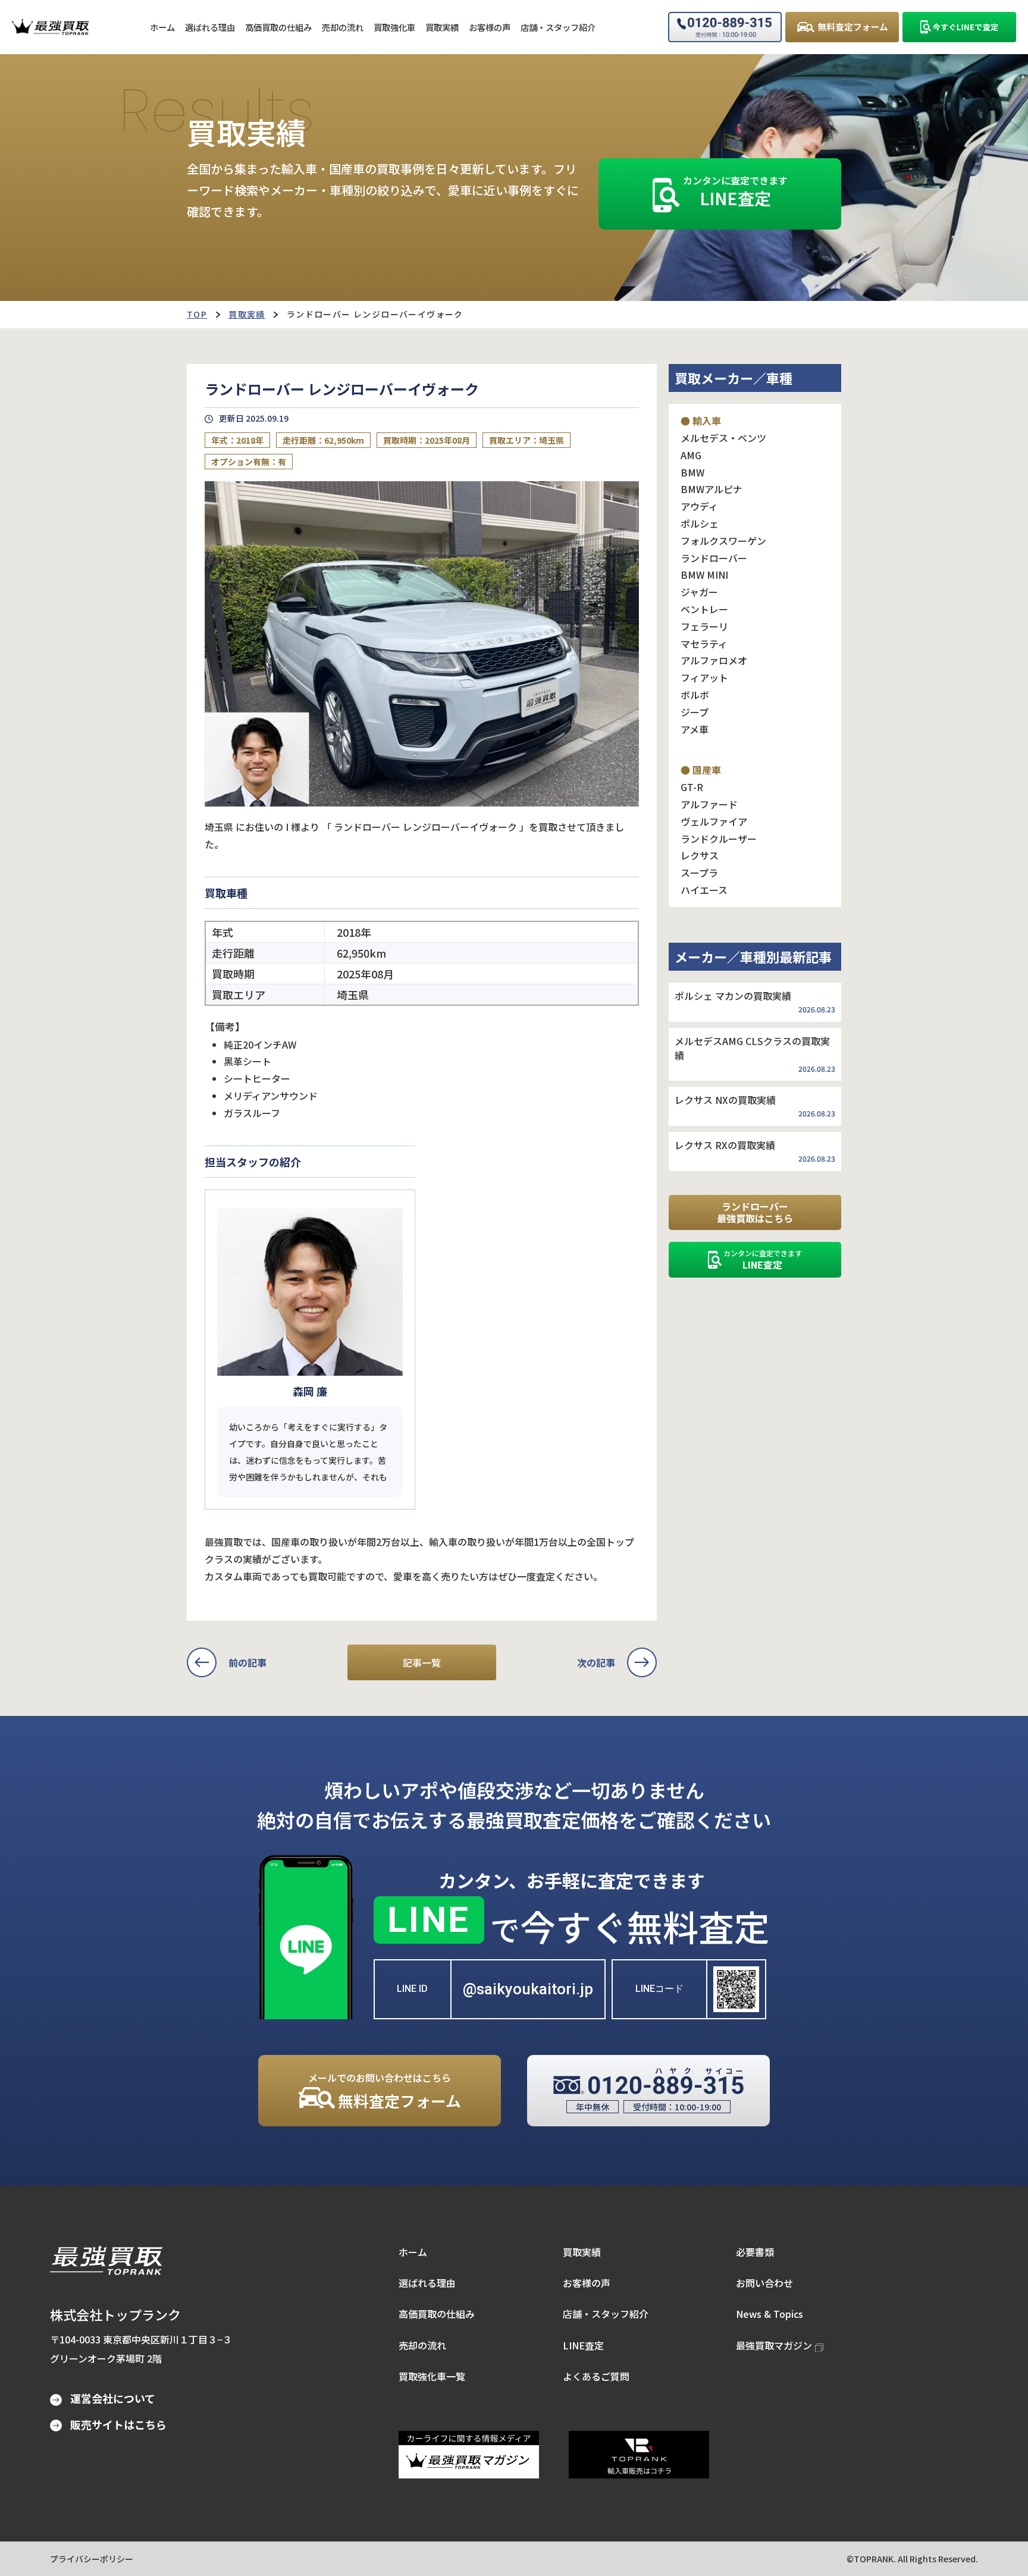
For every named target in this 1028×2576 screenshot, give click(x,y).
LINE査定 (583, 2345)
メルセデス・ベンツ (723, 438)
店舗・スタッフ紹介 (606, 2314)
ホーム (413, 2252)
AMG (691, 455)
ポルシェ (700, 523)
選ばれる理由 (427, 2283)
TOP (197, 314)
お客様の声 (587, 2283)
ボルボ (695, 695)
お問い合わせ (764, 2283)
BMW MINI (704, 575)
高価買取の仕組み (437, 2314)
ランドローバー (714, 558)
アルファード (709, 804)
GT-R (692, 787)
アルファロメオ (714, 660)
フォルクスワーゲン (723, 541)
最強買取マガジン (774, 2345)
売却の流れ (422, 2345)
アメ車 (695, 729)
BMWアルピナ (712, 489)
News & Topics (770, 2314)
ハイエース (704, 890)
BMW (692, 472)
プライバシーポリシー (92, 2559)
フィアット (704, 677)
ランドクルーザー (719, 839)
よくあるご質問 (596, 2376)
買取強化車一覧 (432, 2376)
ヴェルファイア (714, 821)
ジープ (695, 712)
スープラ (699, 873)
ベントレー (704, 609)
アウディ (699, 506)
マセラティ (704, 644)
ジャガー (699, 592)
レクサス (700, 855)
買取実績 (247, 314)
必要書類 (755, 2252)
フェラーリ (704, 626)
